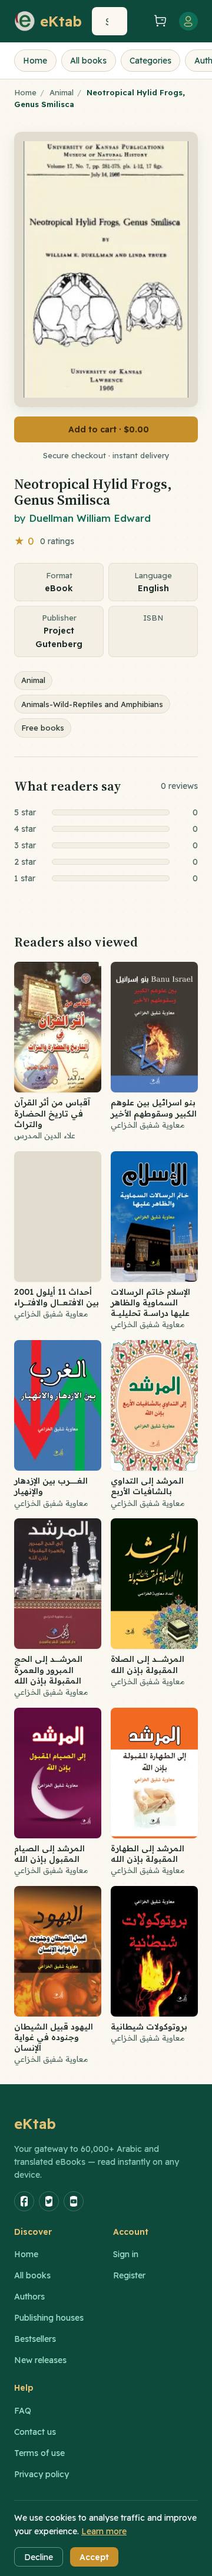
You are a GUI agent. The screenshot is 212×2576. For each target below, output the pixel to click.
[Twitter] (49, 2201)
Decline (39, 2557)
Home (35, 61)
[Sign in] (188, 21)
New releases (40, 2360)
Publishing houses (49, 2318)
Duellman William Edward (90, 518)
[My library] (139, 21)
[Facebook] (24, 2201)
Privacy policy (42, 2474)
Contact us (35, 2432)
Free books (43, 728)
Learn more (104, 2531)
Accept (94, 2557)
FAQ (23, 2411)
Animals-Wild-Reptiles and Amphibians (92, 704)
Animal (62, 92)
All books (88, 61)
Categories (150, 61)
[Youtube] (74, 2201)
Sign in (126, 2254)
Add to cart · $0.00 (109, 429)
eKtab (35, 2124)
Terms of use (39, 2453)
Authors (29, 2297)
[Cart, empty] (160, 21)
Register (129, 2275)
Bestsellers (35, 2339)
